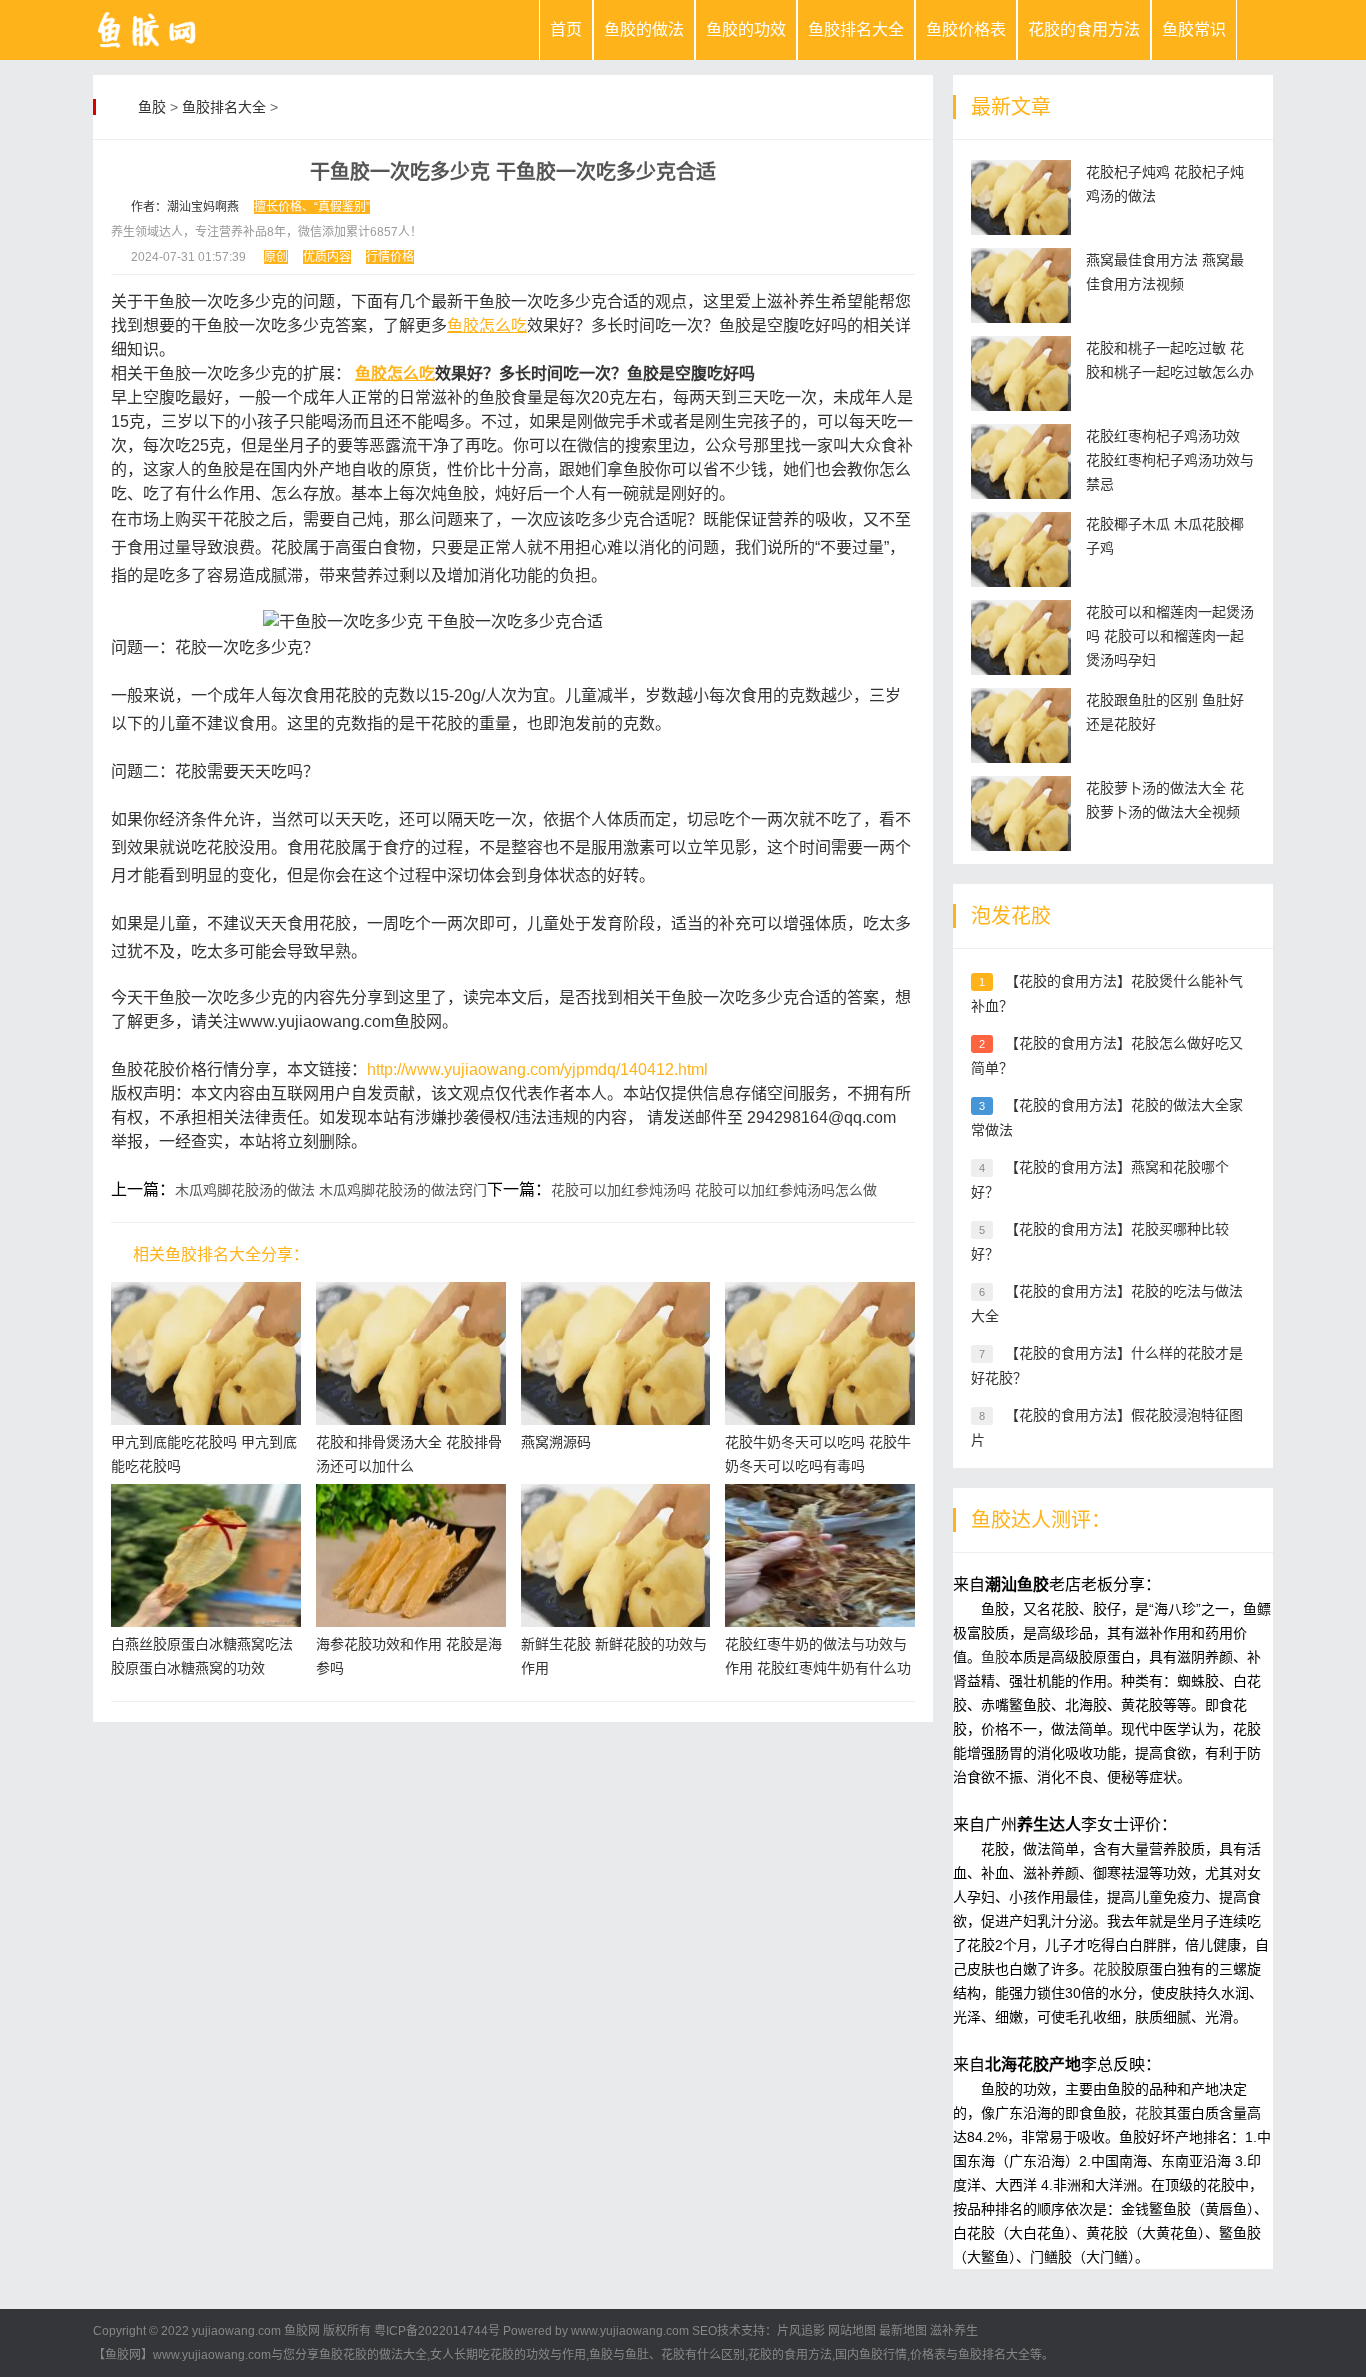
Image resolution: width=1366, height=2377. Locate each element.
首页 (566, 29)
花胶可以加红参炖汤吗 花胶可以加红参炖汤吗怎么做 (714, 1190)
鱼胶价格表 (966, 29)
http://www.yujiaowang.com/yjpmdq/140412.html (537, 1069)
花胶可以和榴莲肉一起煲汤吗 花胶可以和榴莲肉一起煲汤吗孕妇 (1170, 636)
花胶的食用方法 (1084, 29)
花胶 (1107, 1969)
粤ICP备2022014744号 (437, 2331)
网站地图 (852, 2331)
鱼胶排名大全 (856, 29)
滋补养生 (954, 2331)
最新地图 (903, 2331)
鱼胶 (152, 107)
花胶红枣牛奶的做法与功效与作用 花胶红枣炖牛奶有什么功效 (818, 1668)
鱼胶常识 (1194, 29)
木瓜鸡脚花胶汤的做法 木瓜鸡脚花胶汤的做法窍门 (331, 1190)
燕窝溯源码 (556, 1442)
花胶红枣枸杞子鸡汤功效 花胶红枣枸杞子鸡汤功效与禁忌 (1170, 460)
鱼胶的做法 (644, 29)
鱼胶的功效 (746, 29)
